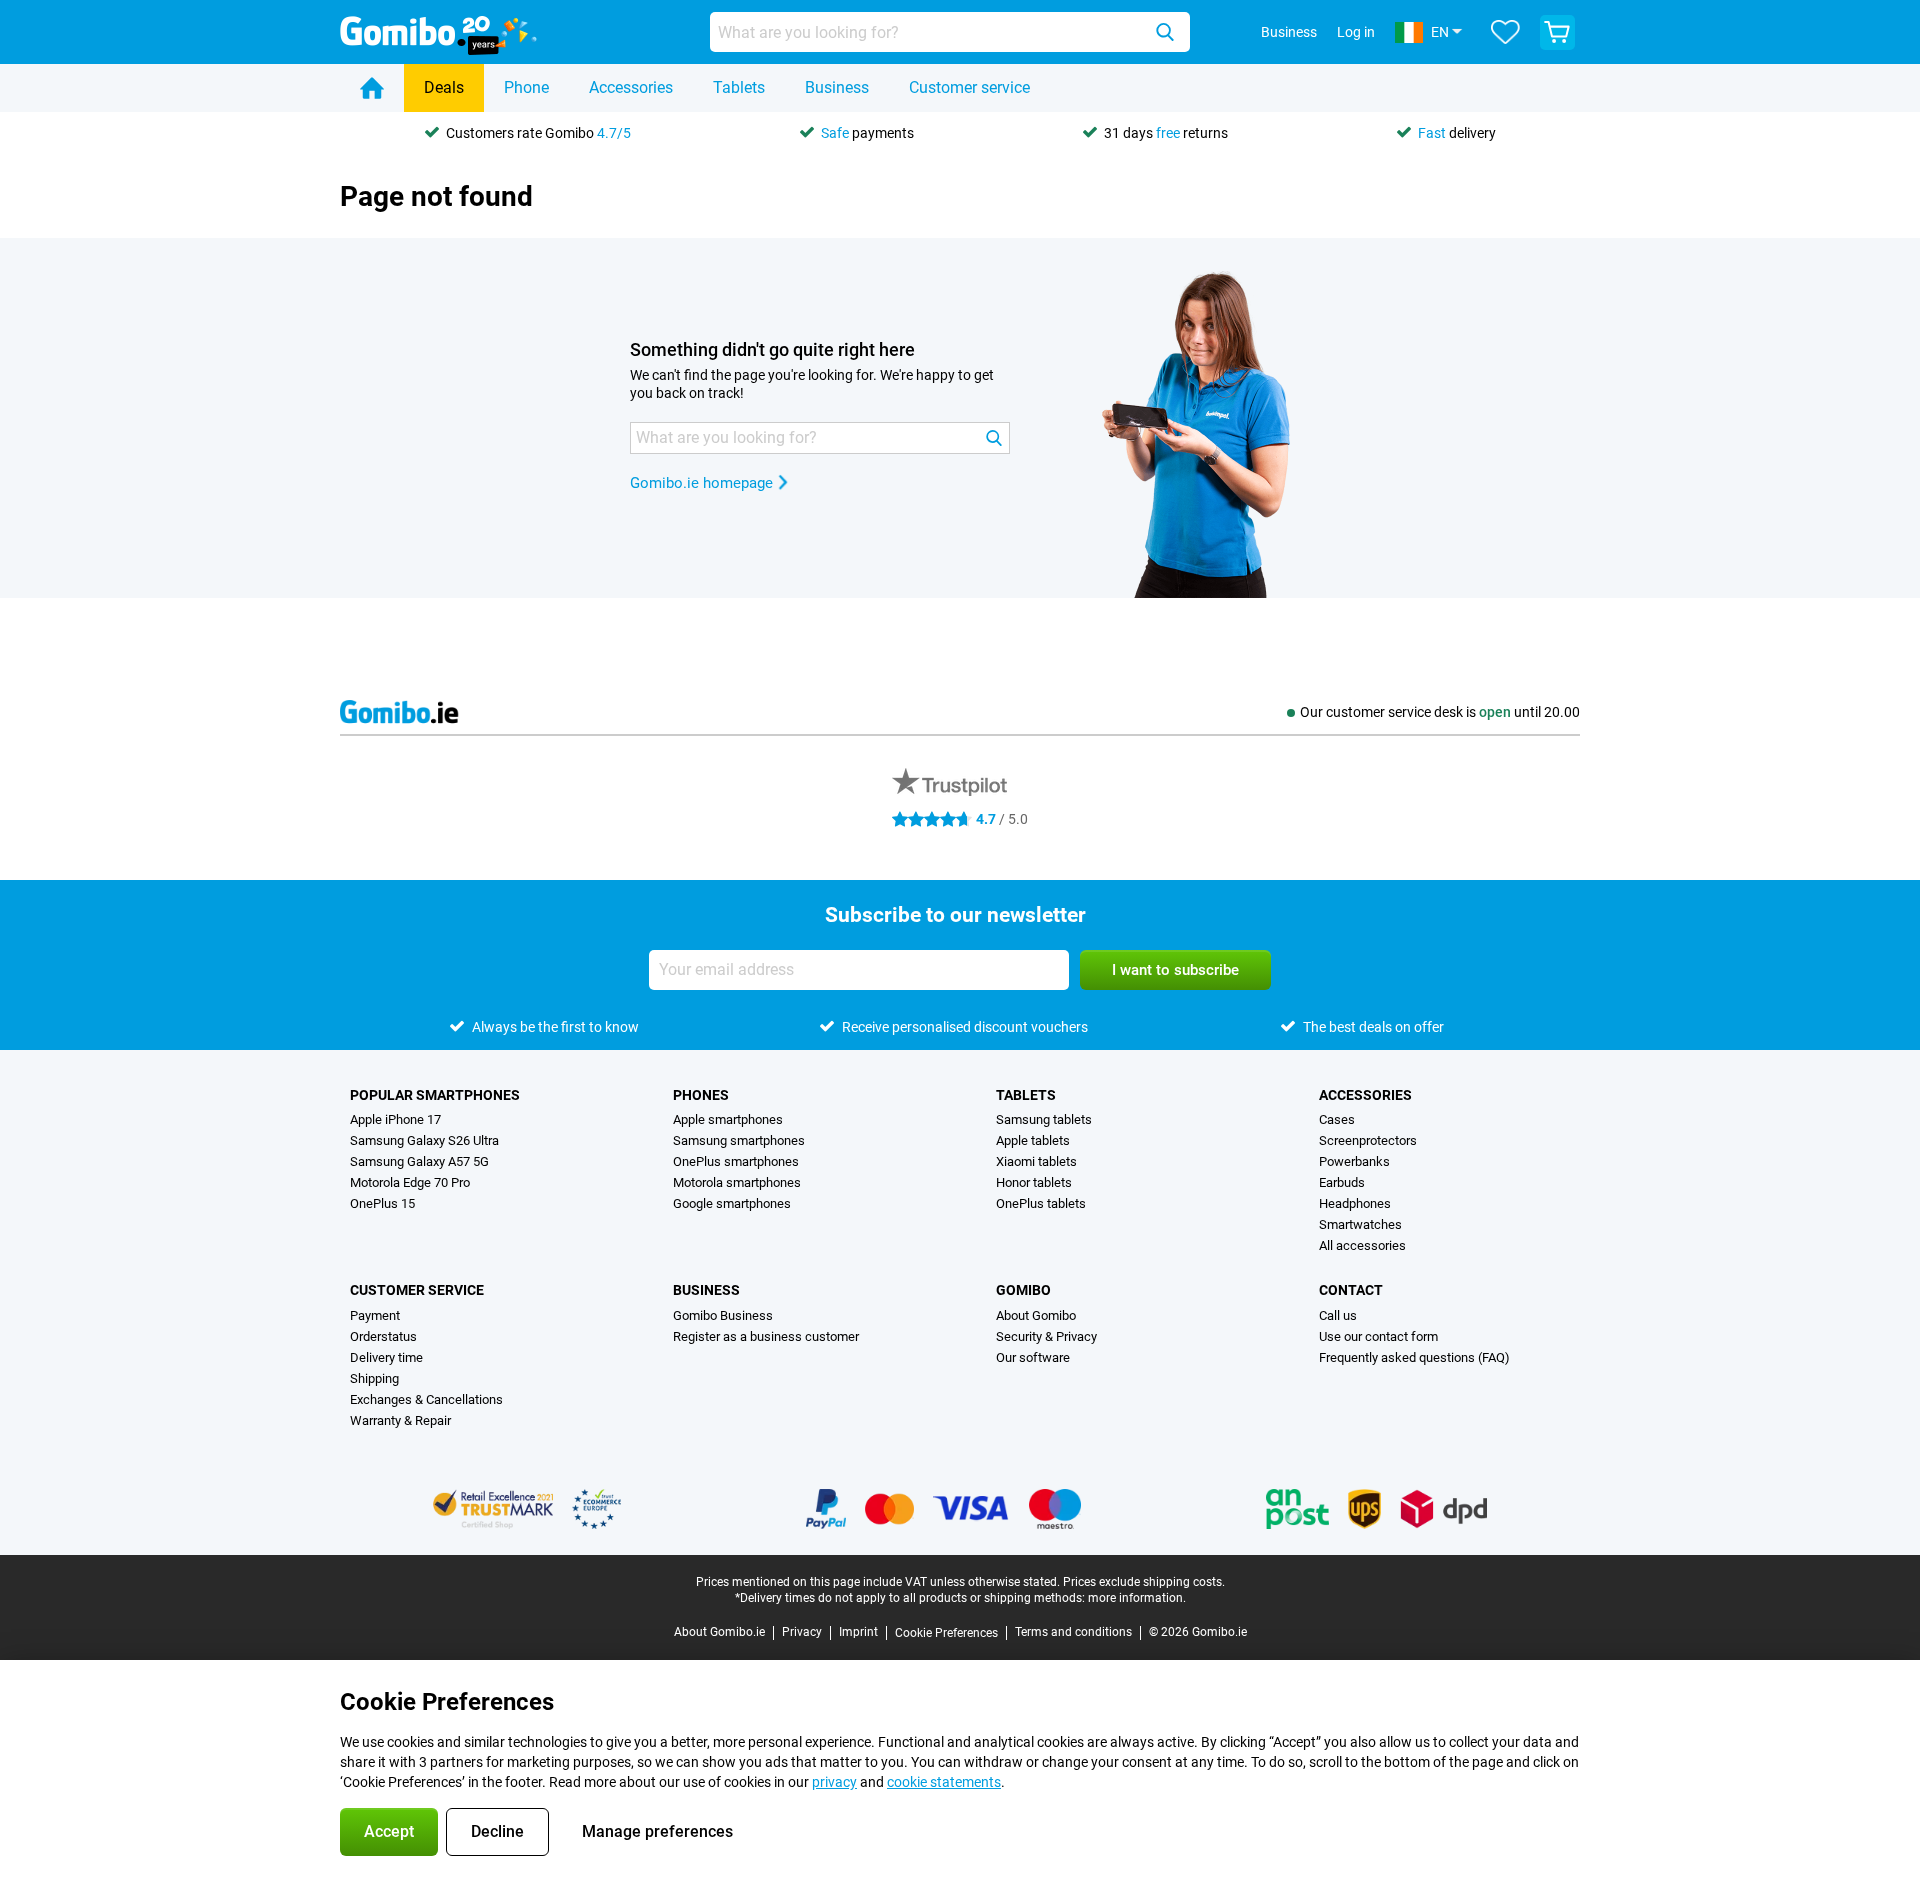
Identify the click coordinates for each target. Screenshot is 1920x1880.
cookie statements (944, 1782)
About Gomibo (1036, 1315)
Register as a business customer (766, 1336)
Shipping (374, 1378)
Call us (1338, 1315)
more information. (1137, 1598)
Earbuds (1342, 1182)
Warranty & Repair (400, 1420)
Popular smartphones (435, 1095)
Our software (1033, 1357)
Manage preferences (657, 1831)
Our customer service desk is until (1440, 712)
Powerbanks (1354, 1161)
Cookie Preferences (946, 1633)
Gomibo (1023, 1290)
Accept (389, 1831)
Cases (1337, 1119)
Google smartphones (732, 1203)
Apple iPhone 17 (395, 1119)
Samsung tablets (1044, 1119)
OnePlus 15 (382, 1203)
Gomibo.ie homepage (701, 483)
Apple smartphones (728, 1119)
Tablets (739, 87)
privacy (834, 1782)
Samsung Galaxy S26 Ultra (424, 1140)
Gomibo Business (723, 1315)
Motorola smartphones (737, 1182)
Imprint (858, 1632)
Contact (1351, 1290)
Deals (444, 87)
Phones (701, 1095)
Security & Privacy (1046, 1336)
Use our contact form (1378, 1336)
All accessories (1362, 1245)
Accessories (631, 87)
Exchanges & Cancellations (426, 1399)
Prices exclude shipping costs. (1144, 1582)
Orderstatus (383, 1336)
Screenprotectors (1368, 1140)
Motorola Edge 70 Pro (410, 1182)
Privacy (802, 1632)
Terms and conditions (1073, 1632)
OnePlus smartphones (736, 1161)
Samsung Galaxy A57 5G (419, 1161)
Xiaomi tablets (1036, 1161)
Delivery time (386, 1357)
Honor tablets (1034, 1182)
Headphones (1355, 1203)
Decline (497, 1831)
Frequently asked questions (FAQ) (1414, 1357)
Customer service (969, 87)
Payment (375, 1315)
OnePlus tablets (1041, 1203)
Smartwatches (1360, 1224)
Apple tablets (1033, 1140)
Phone (526, 87)
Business (837, 87)
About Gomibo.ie (719, 1632)
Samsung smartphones (739, 1140)
